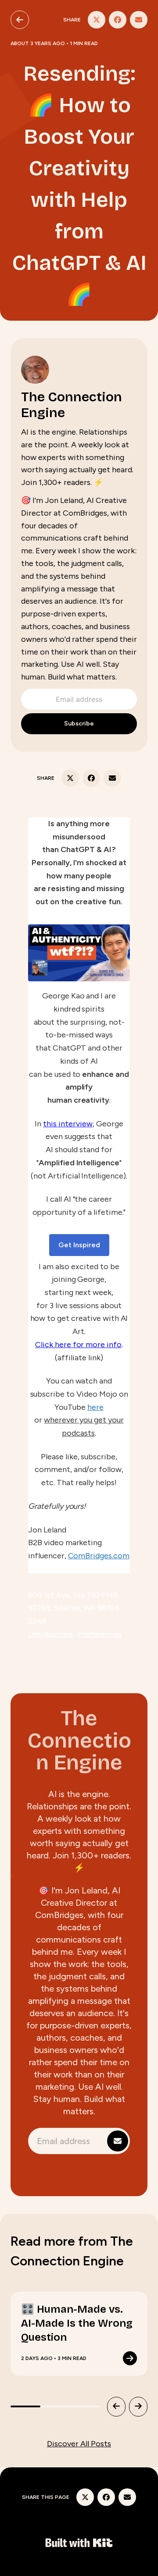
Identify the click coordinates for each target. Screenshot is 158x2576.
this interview (68, 1124)
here (95, 1407)
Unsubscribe (50, 1634)
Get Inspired (79, 1245)
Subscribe (79, 724)
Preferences (100, 1634)
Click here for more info (78, 1345)
